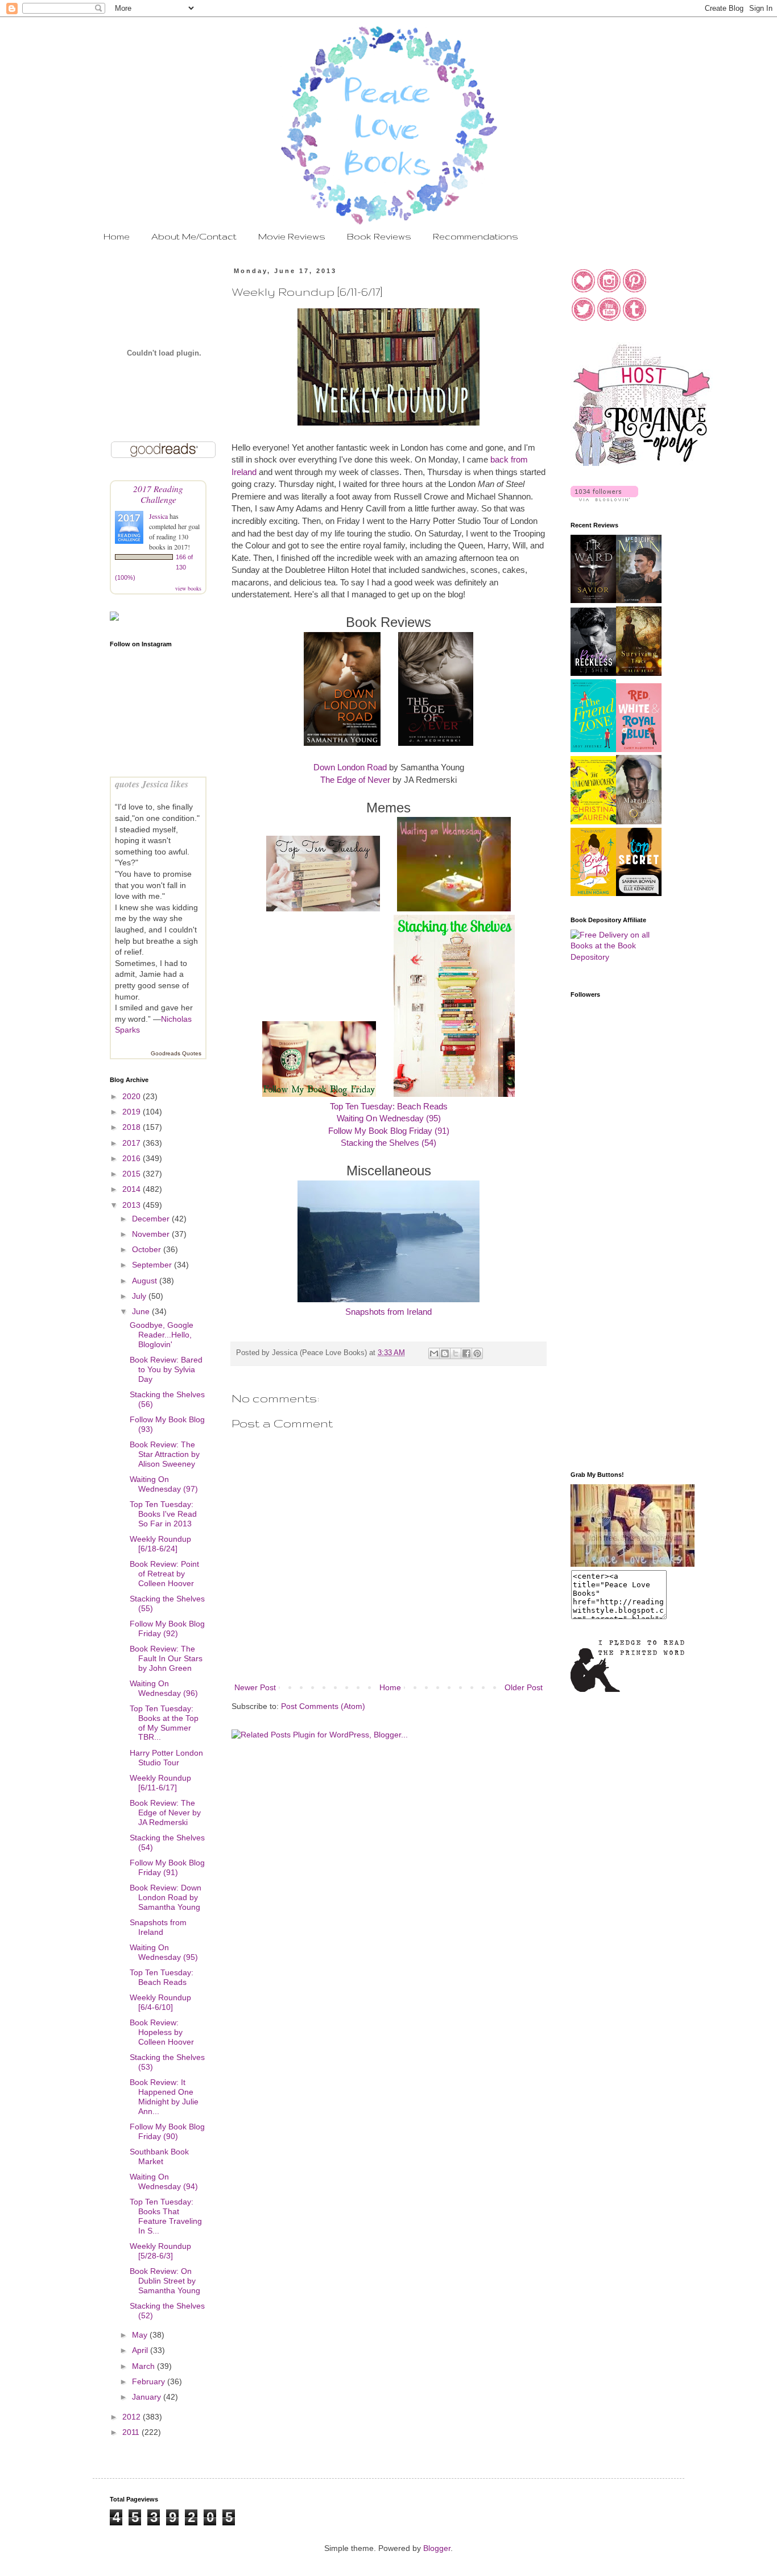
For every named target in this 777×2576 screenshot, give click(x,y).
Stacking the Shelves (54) (388, 1143)
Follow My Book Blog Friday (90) (167, 2131)
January (148, 2397)
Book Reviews (379, 236)
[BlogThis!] (445, 1353)
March (144, 2366)
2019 (133, 1112)
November (152, 1234)
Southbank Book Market (159, 2156)
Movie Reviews (292, 236)
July (140, 1296)
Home (117, 236)
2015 (133, 1174)
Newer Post (255, 1687)
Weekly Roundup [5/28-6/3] (160, 2251)
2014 (133, 1189)
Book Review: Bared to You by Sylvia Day (166, 1369)
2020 (133, 1096)
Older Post (524, 1687)
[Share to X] (456, 1353)
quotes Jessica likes (152, 784)
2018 (133, 1127)
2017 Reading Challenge (158, 494)
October (148, 1249)
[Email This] (434, 1353)
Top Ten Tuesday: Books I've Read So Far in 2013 (163, 1514)
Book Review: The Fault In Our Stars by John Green (166, 1658)
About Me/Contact (194, 236)
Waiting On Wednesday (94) (164, 2181)
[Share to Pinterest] (477, 1353)
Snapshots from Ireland (388, 1312)
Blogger (437, 2548)
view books (188, 588)
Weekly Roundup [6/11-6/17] (160, 1783)
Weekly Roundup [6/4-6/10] (160, 2002)
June (142, 1311)
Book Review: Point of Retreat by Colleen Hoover (164, 1574)
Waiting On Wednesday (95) (389, 1118)
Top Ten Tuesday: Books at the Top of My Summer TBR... (164, 1723)
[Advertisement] (616, 1281)
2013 (133, 1205)
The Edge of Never (355, 780)
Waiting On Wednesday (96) (164, 1688)
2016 (133, 1158)
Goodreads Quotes (176, 1053)
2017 (133, 1143)
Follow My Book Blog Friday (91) (389, 1131)
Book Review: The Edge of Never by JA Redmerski (165, 1813)
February (150, 2381)
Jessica (159, 516)
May (141, 2335)
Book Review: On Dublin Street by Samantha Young (165, 2281)
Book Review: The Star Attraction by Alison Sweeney (165, 1454)
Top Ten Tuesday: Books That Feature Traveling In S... (166, 2216)
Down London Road (350, 767)
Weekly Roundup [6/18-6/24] (160, 1544)
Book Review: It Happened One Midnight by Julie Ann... (164, 2096)
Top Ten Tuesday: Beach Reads (389, 1106)
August (146, 1281)
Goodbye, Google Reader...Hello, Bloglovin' (162, 1335)
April (141, 2350)
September (153, 1265)
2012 (133, 2417)
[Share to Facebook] (466, 1353)
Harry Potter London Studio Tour (166, 1758)
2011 (132, 2432)
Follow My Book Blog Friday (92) (167, 1628)
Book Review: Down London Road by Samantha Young (166, 1897)
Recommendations (476, 236)
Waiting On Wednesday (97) (164, 1484)
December (152, 1219)
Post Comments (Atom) (323, 1706)
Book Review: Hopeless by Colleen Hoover (162, 2032)
